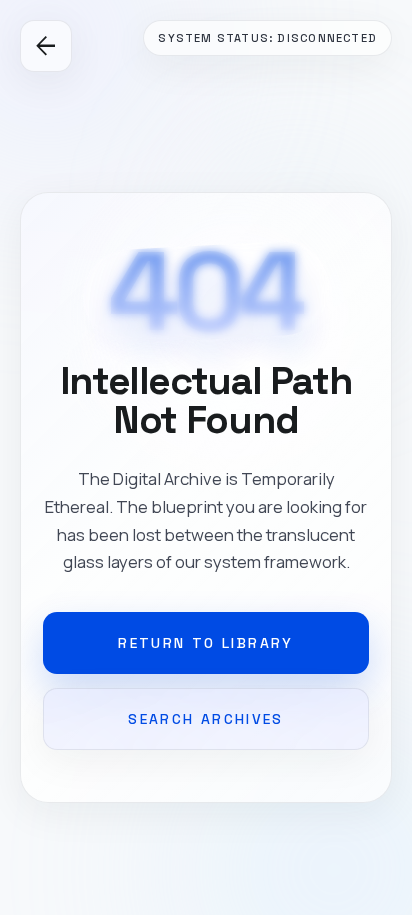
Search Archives (206, 719)
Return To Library (205, 643)
